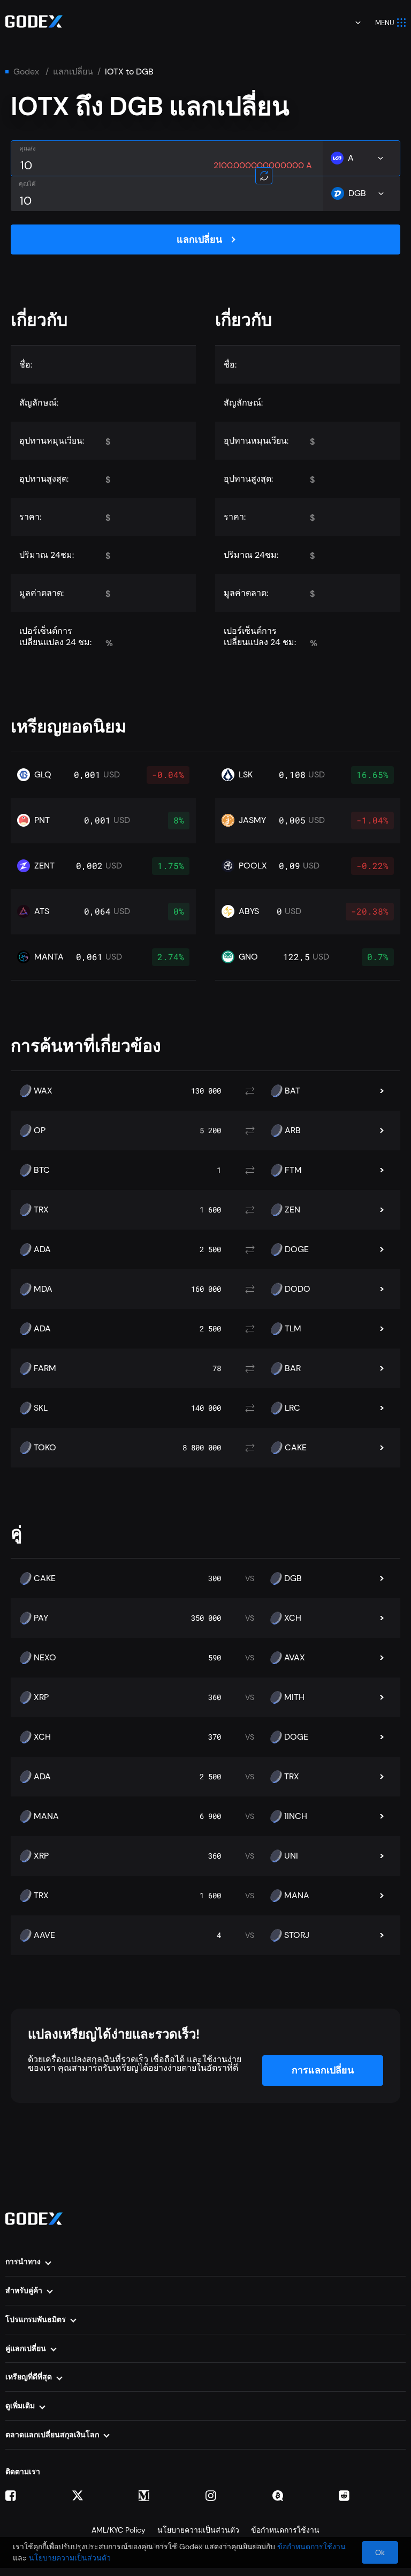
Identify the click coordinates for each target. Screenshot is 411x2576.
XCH (293, 1618)
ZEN (292, 1210)
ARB (293, 1130)
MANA (46, 1816)
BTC (42, 1170)
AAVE (44, 1935)
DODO (298, 1289)
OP (40, 1130)
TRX (41, 1210)
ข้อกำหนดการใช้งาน (285, 2530)
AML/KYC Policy (119, 2530)
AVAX (295, 1658)
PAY (41, 1618)
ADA (42, 1249)
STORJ (297, 1935)
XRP (41, 1697)
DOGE (297, 1249)
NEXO (45, 1658)
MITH (294, 1697)
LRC (292, 1408)
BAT (292, 1091)
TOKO (45, 1448)
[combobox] (351, 23)
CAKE (296, 1448)
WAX (43, 1091)
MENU (385, 23)
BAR (293, 1368)
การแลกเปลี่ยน (323, 2070)
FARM (45, 1368)
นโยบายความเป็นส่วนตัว (198, 2530)
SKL (41, 1408)
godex (26, 72)
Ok (380, 2552)
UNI (291, 1856)
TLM (293, 1329)
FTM (293, 1170)
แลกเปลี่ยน (73, 72)
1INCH (296, 1816)
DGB (293, 1578)
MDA (43, 1289)
